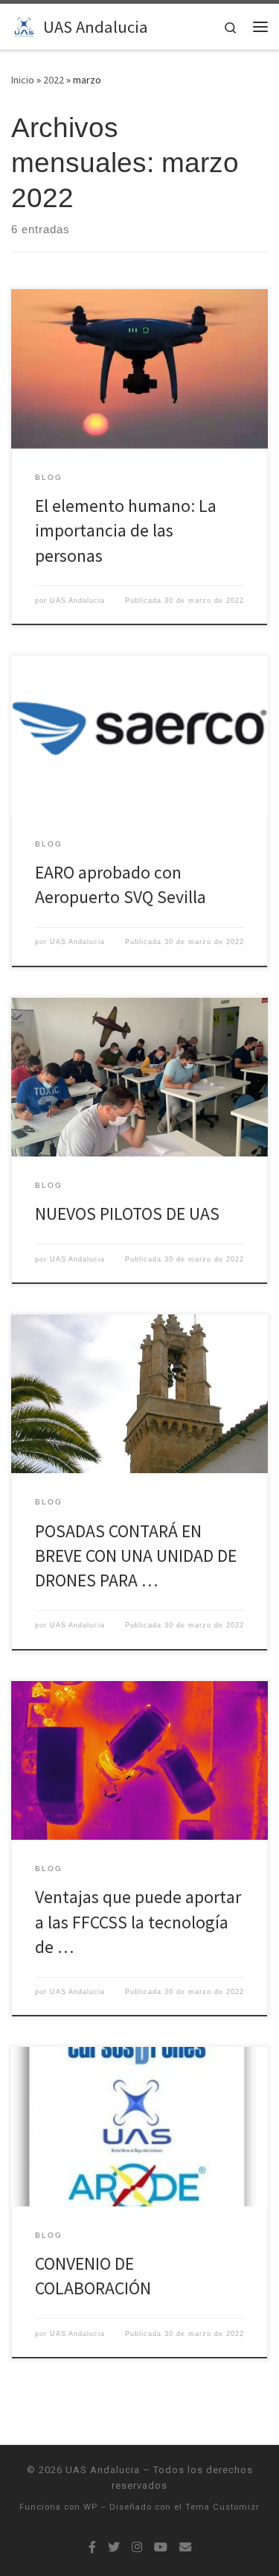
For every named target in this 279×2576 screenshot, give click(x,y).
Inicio (23, 80)
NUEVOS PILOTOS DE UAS (127, 1213)
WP (90, 2507)
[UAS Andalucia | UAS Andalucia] (25, 25)
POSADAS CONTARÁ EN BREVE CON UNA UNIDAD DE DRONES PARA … (136, 1556)
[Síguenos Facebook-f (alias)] (92, 2547)
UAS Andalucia (77, 601)
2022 (54, 80)
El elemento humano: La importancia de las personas (126, 531)
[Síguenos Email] (185, 2547)
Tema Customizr (222, 2507)
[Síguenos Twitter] (114, 2547)
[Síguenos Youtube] (161, 2547)
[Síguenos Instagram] (137, 2547)
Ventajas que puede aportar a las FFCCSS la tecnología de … (138, 1922)
